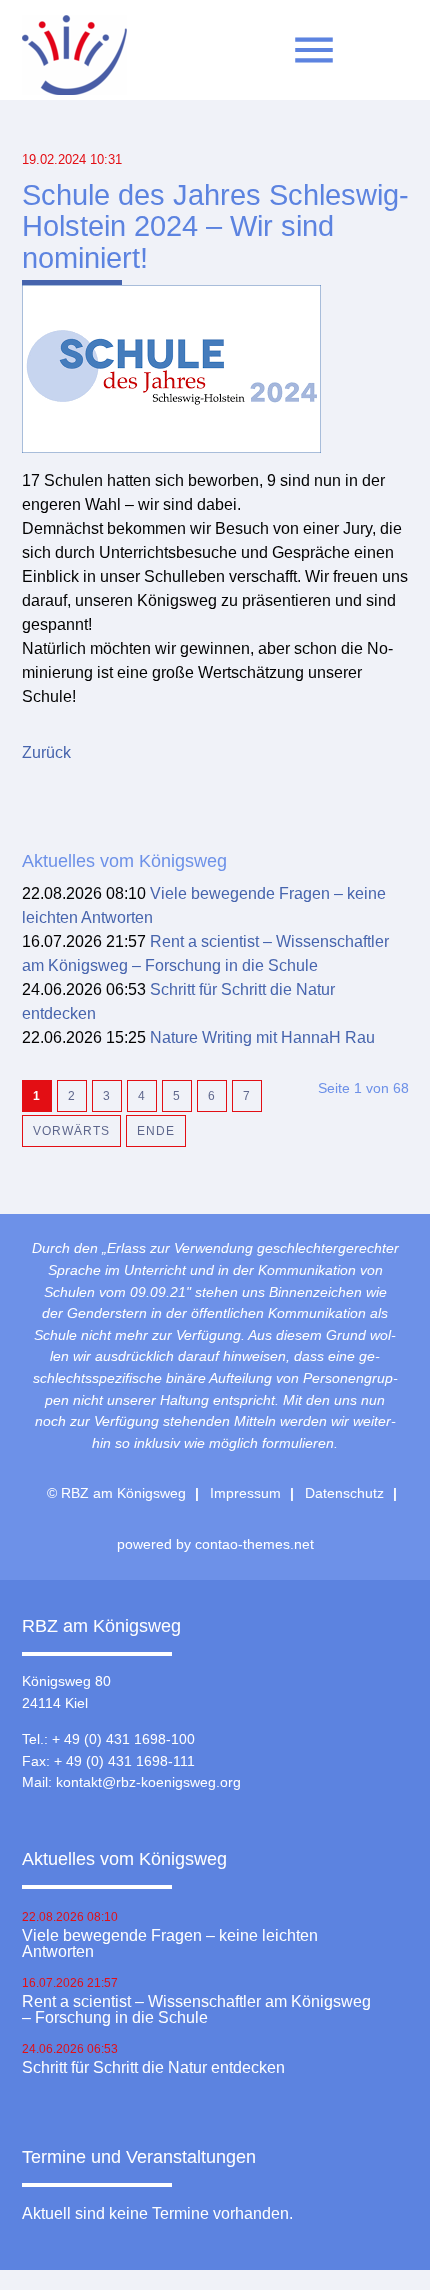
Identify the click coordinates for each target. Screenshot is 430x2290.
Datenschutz (344, 1493)
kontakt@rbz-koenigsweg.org (148, 1782)
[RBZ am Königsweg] (74, 60)
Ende (156, 1131)
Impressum (245, 1493)
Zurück (46, 752)
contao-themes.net (254, 1544)
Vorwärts (71, 1131)
